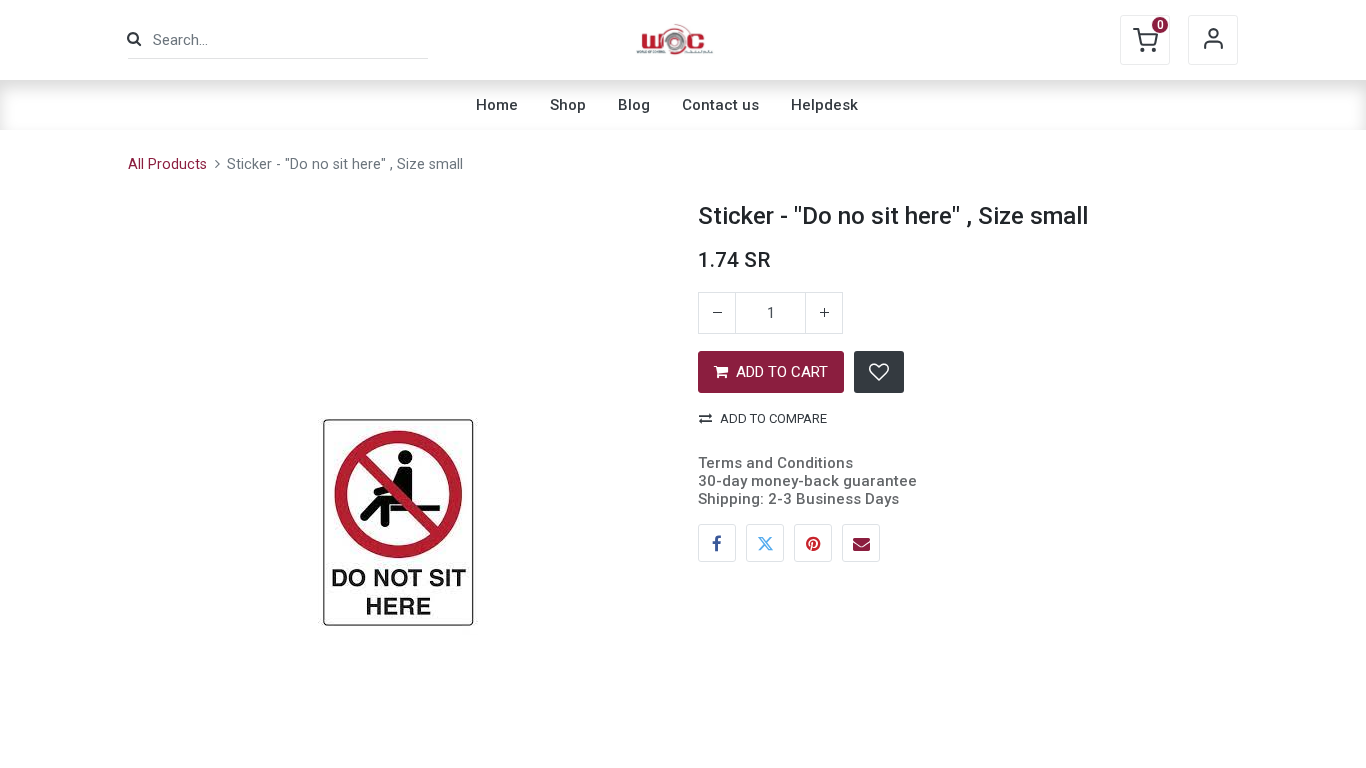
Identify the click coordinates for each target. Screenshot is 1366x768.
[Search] (134, 39)
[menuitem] (497, 105)
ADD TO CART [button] (782, 372)
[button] (879, 372)
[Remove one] (717, 313)
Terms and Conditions (775, 463)
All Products (167, 164)
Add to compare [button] (773, 418)
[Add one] (824, 313)
